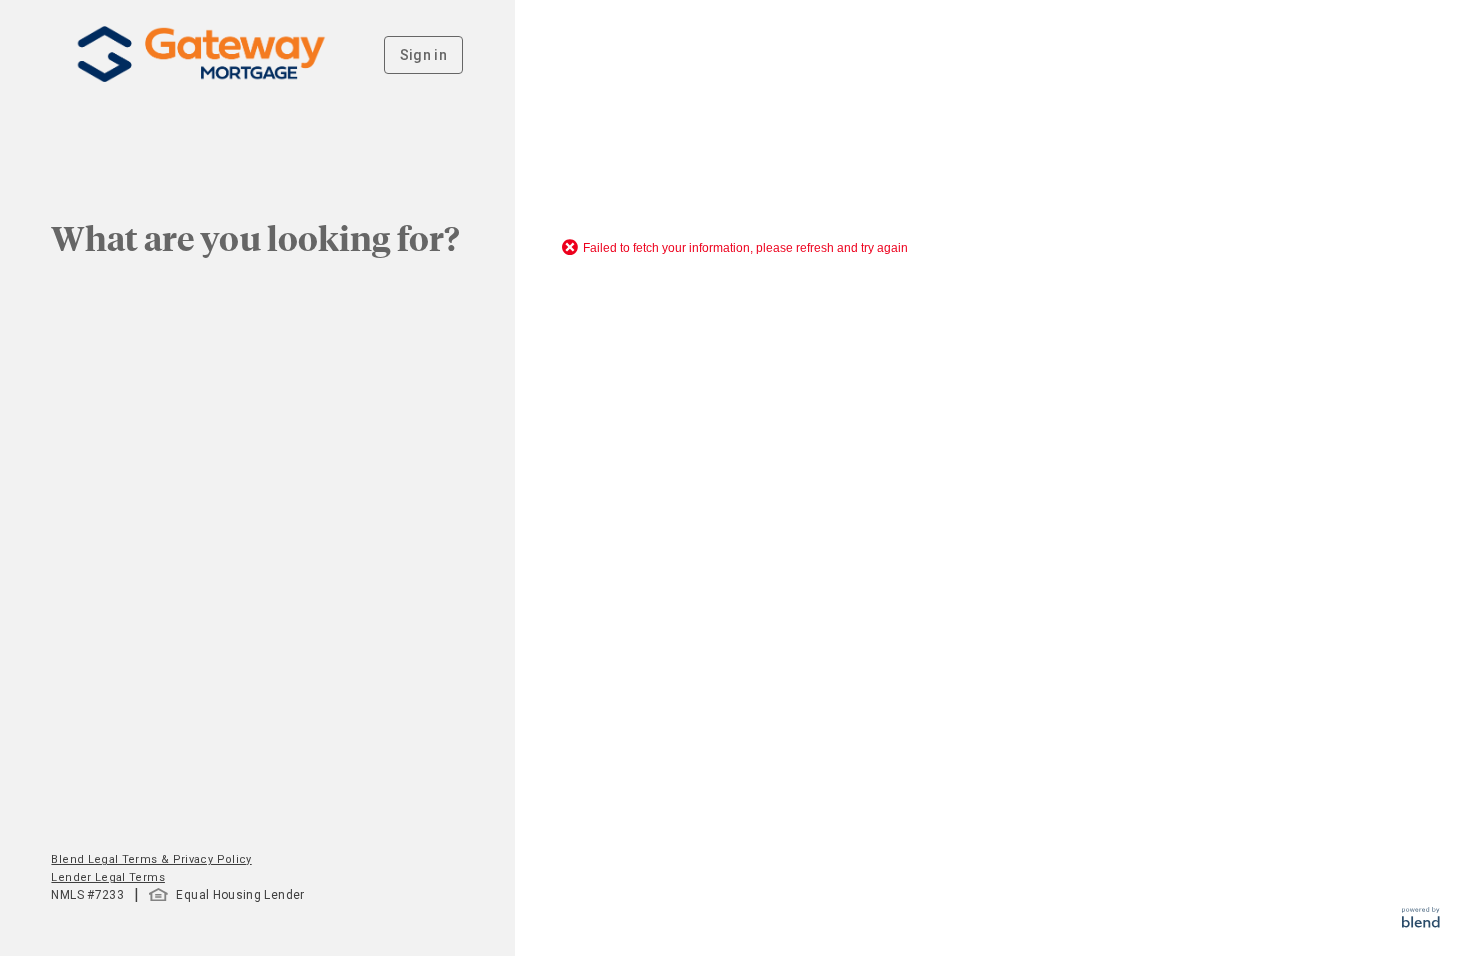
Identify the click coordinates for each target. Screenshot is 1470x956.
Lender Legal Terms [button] (107, 877)
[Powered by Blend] (1421, 922)
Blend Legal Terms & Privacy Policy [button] (151, 859)
